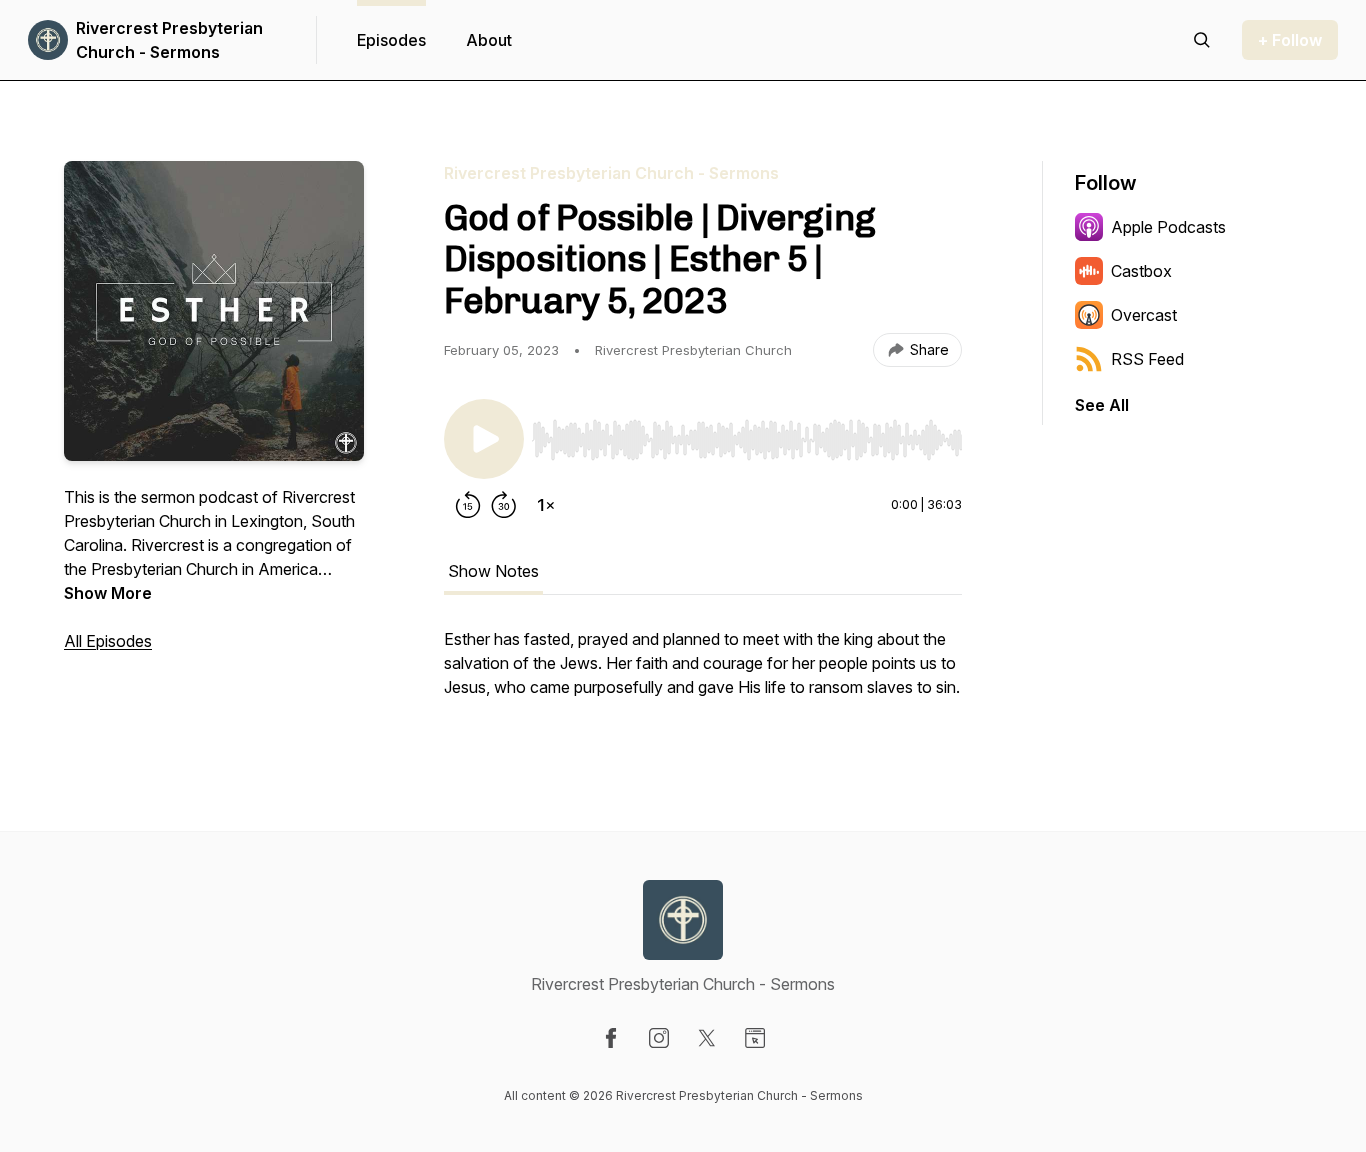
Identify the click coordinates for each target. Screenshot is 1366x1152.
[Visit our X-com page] (707, 1038)
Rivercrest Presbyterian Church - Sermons (169, 40)
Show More (108, 593)
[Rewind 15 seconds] (468, 505)
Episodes (391, 40)
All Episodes (108, 641)
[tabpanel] (703, 673)
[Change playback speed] (546, 505)
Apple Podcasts (1168, 227)
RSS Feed (1147, 359)
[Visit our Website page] (755, 1038)
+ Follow (1290, 40)
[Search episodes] (1202, 40)
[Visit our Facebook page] (611, 1038)
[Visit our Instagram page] (659, 1038)
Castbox (1141, 271)
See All (1102, 405)
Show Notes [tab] (493, 571)
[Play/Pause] (484, 439)
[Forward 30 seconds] (504, 505)
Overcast (1144, 315)
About (489, 40)
